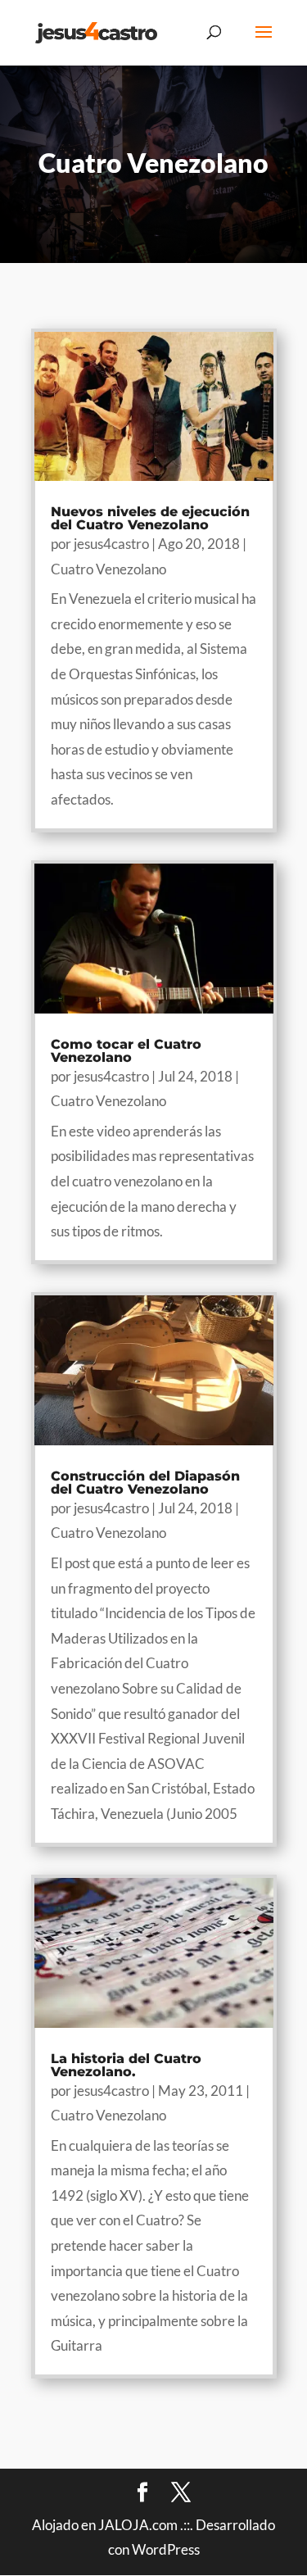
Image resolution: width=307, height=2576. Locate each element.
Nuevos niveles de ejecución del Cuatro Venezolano (150, 518)
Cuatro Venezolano (108, 569)
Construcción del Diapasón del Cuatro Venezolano (145, 1483)
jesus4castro (111, 544)
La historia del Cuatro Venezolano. (126, 2065)
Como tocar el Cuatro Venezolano (126, 1051)
